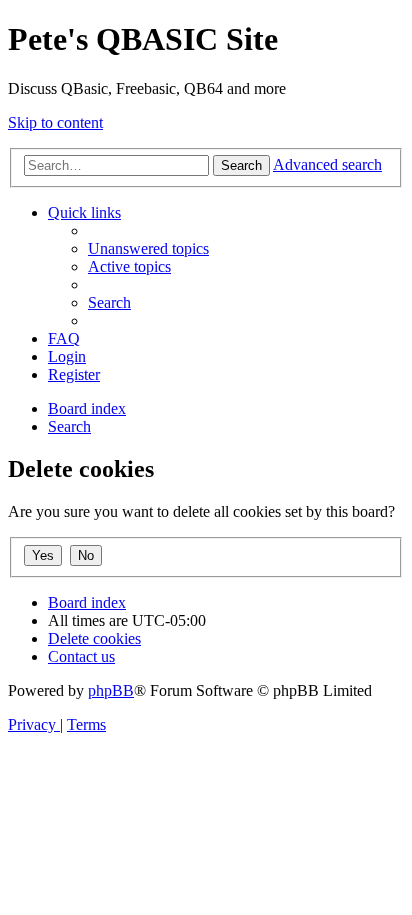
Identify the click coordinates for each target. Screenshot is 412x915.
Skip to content (55, 122)
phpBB (111, 690)
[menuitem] (148, 248)
